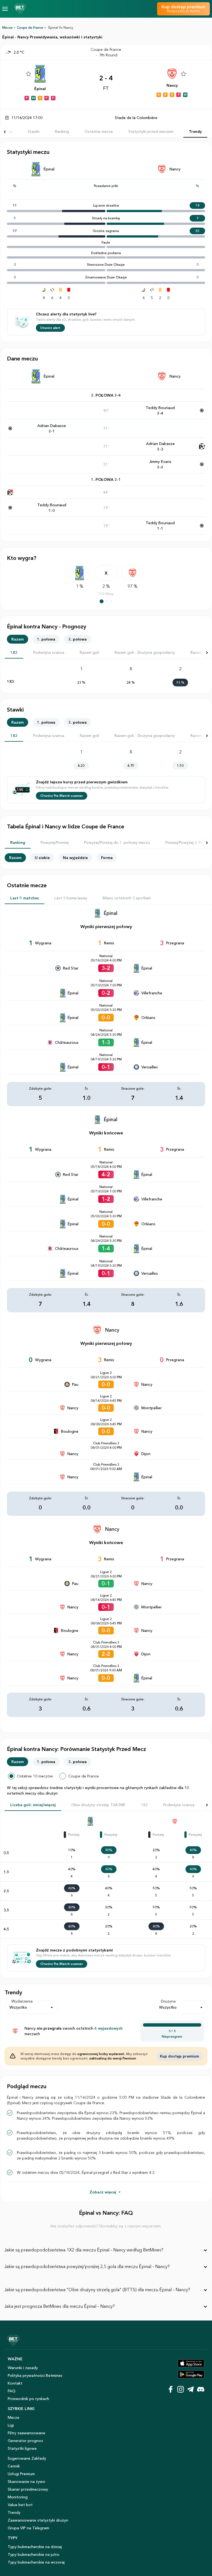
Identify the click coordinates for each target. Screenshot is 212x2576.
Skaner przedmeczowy (28, 2489)
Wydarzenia (22, 2001)
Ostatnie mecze (99, 131)
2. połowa (78, 639)
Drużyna (168, 2001)
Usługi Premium (21, 2474)
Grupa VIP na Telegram (28, 2528)
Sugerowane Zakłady (27, 2458)
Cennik (14, 2466)
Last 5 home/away (71, 898)
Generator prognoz (25, 2441)
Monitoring (18, 2497)
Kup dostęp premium (179, 2056)
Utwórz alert (50, 328)
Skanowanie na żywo (26, 2482)
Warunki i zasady (23, 2368)
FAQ (12, 2391)
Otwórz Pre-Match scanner (62, 796)
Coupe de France (30, 27)
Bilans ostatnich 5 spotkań (127, 898)
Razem (18, 639)
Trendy (195, 131)
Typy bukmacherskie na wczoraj (36, 2562)
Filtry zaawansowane (26, 2433)
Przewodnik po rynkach (28, 2399)
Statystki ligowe (22, 2448)
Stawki (34, 131)
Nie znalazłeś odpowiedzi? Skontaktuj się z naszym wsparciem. (106, 2226)
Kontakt (15, 2383)
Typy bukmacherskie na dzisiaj (35, 2547)
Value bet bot (20, 2505)
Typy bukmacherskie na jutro (34, 2554)
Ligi (11, 2425)
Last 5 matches (25, 898)
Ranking (62, 131)
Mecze (7, 27)
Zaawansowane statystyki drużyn (38, 2520)
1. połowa (46, 639)
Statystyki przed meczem (151, 131)
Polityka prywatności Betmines (35, 2375)
